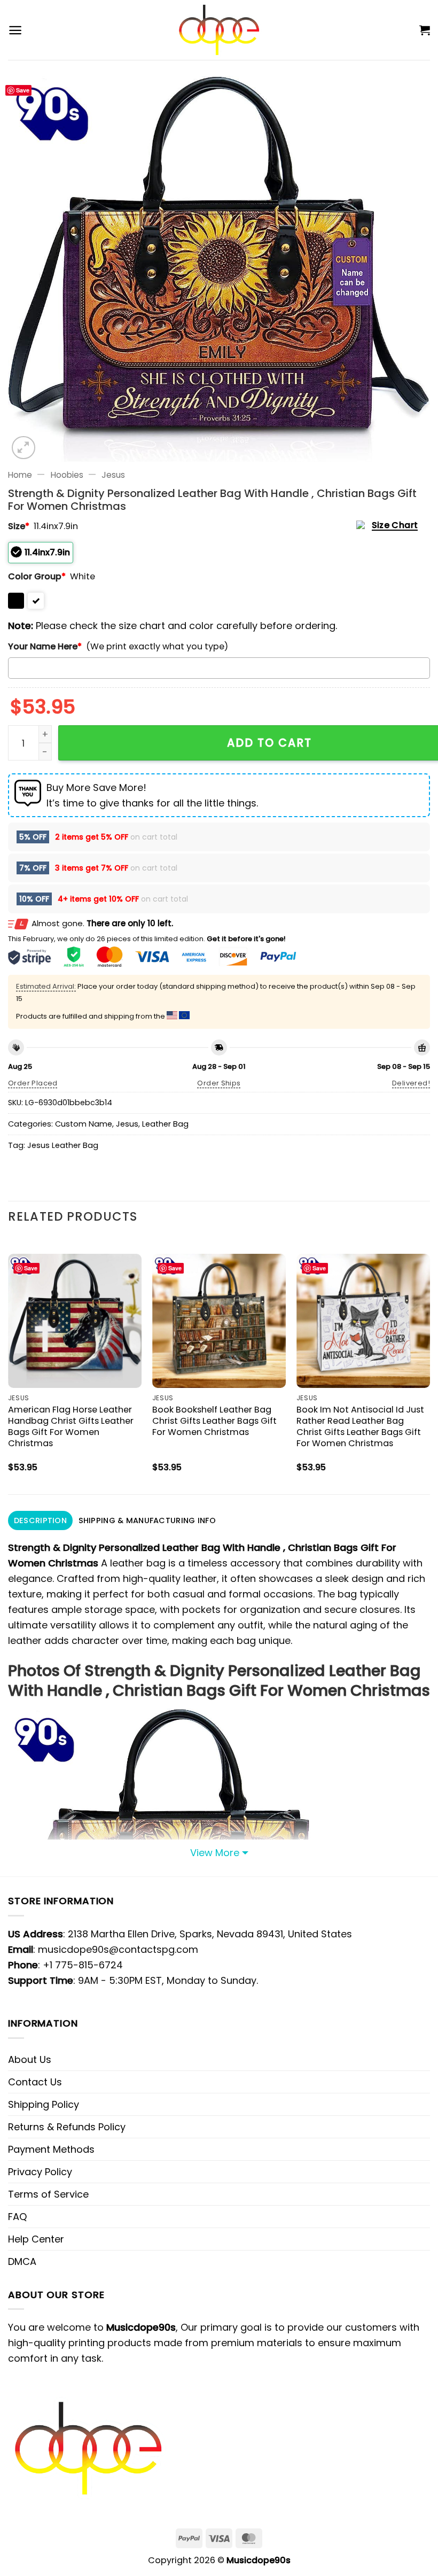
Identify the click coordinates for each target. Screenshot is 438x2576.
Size (19, 526)
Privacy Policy (40, 2172)
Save (23, 90)
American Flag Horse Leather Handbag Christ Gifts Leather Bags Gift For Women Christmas (71, 1426)
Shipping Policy (44, 2104)
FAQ (17, 2217)
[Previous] (9, 1365)
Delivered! (411, 1083)
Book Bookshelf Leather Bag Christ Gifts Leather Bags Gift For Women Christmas (214, 1421)
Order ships (219, 1083)
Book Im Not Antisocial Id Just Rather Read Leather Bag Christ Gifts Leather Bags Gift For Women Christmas (360, 1426)
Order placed (33, 1083)
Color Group (37, 576)
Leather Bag (165, 1124)
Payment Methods (51, 2149)
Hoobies (67, 475)
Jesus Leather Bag (63, 1145)
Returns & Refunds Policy (67, 2127)
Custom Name (84, 1124)
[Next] (429, 1365)
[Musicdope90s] (219, 30)
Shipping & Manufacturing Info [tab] (147, 1520)
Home (20, 475)
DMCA (22, 2261)
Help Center (36, 2239)
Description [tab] (40, 1520)
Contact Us (35, 2082)
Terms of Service (48, 2194)
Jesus (113, 475)
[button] (15, 30)
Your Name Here (45, 646)
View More (215, 1853)
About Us (30, 2059)
